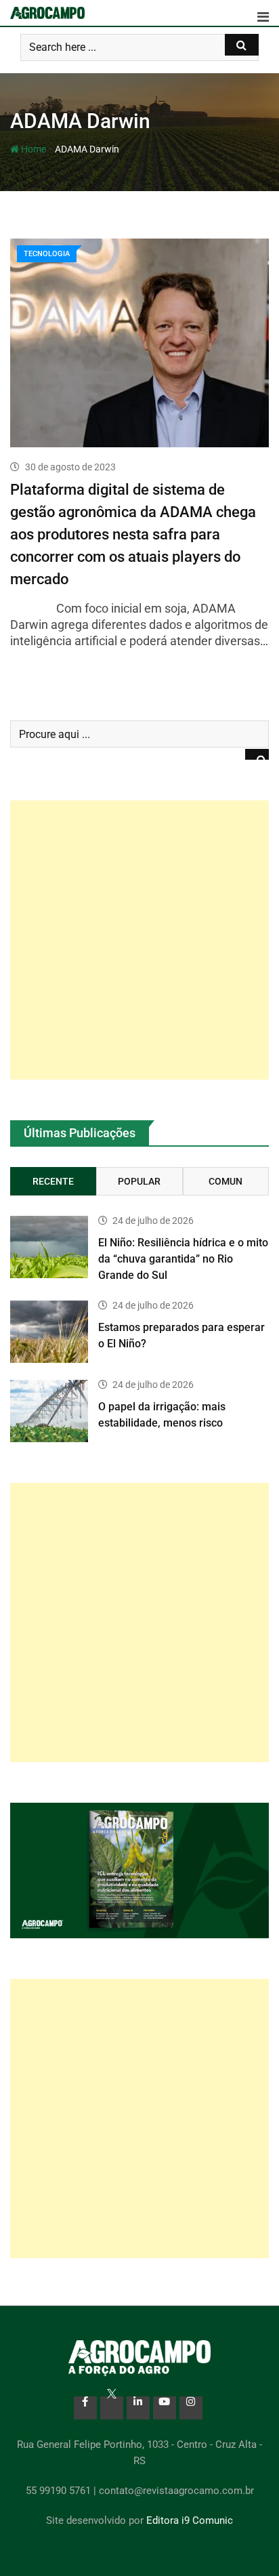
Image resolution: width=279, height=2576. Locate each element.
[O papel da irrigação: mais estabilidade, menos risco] (49, 1411)
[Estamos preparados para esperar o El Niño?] (49, 1332)
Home (33, 149)
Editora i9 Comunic (190, 2520)
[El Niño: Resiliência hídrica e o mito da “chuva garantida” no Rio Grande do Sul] (49, 1247)
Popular (139, 1181)
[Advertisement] (139, 940)
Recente (53, 1181)
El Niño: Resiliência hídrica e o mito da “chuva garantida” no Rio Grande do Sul (183, 1259)
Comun (226, 1181)
